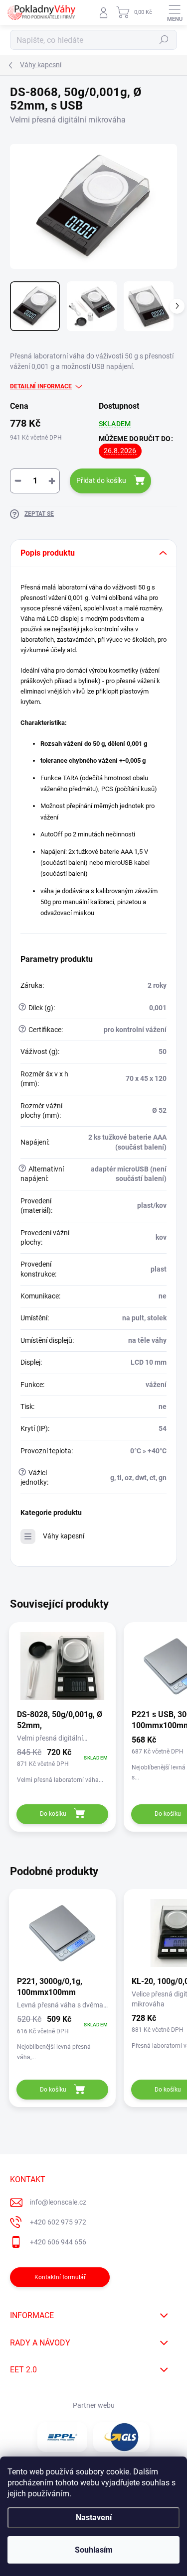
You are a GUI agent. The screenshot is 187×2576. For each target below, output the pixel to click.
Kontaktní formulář (60, 2277)
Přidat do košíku (101, 480)
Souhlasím (94, 2550)
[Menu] (175, 12)
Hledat (164, 40)
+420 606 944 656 (58, 2242)
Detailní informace (41, 386)
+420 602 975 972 (58, 2222)
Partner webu (94, 2405)
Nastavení (94, 2517)
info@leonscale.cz (58, 2202)
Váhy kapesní (64, 1536)
